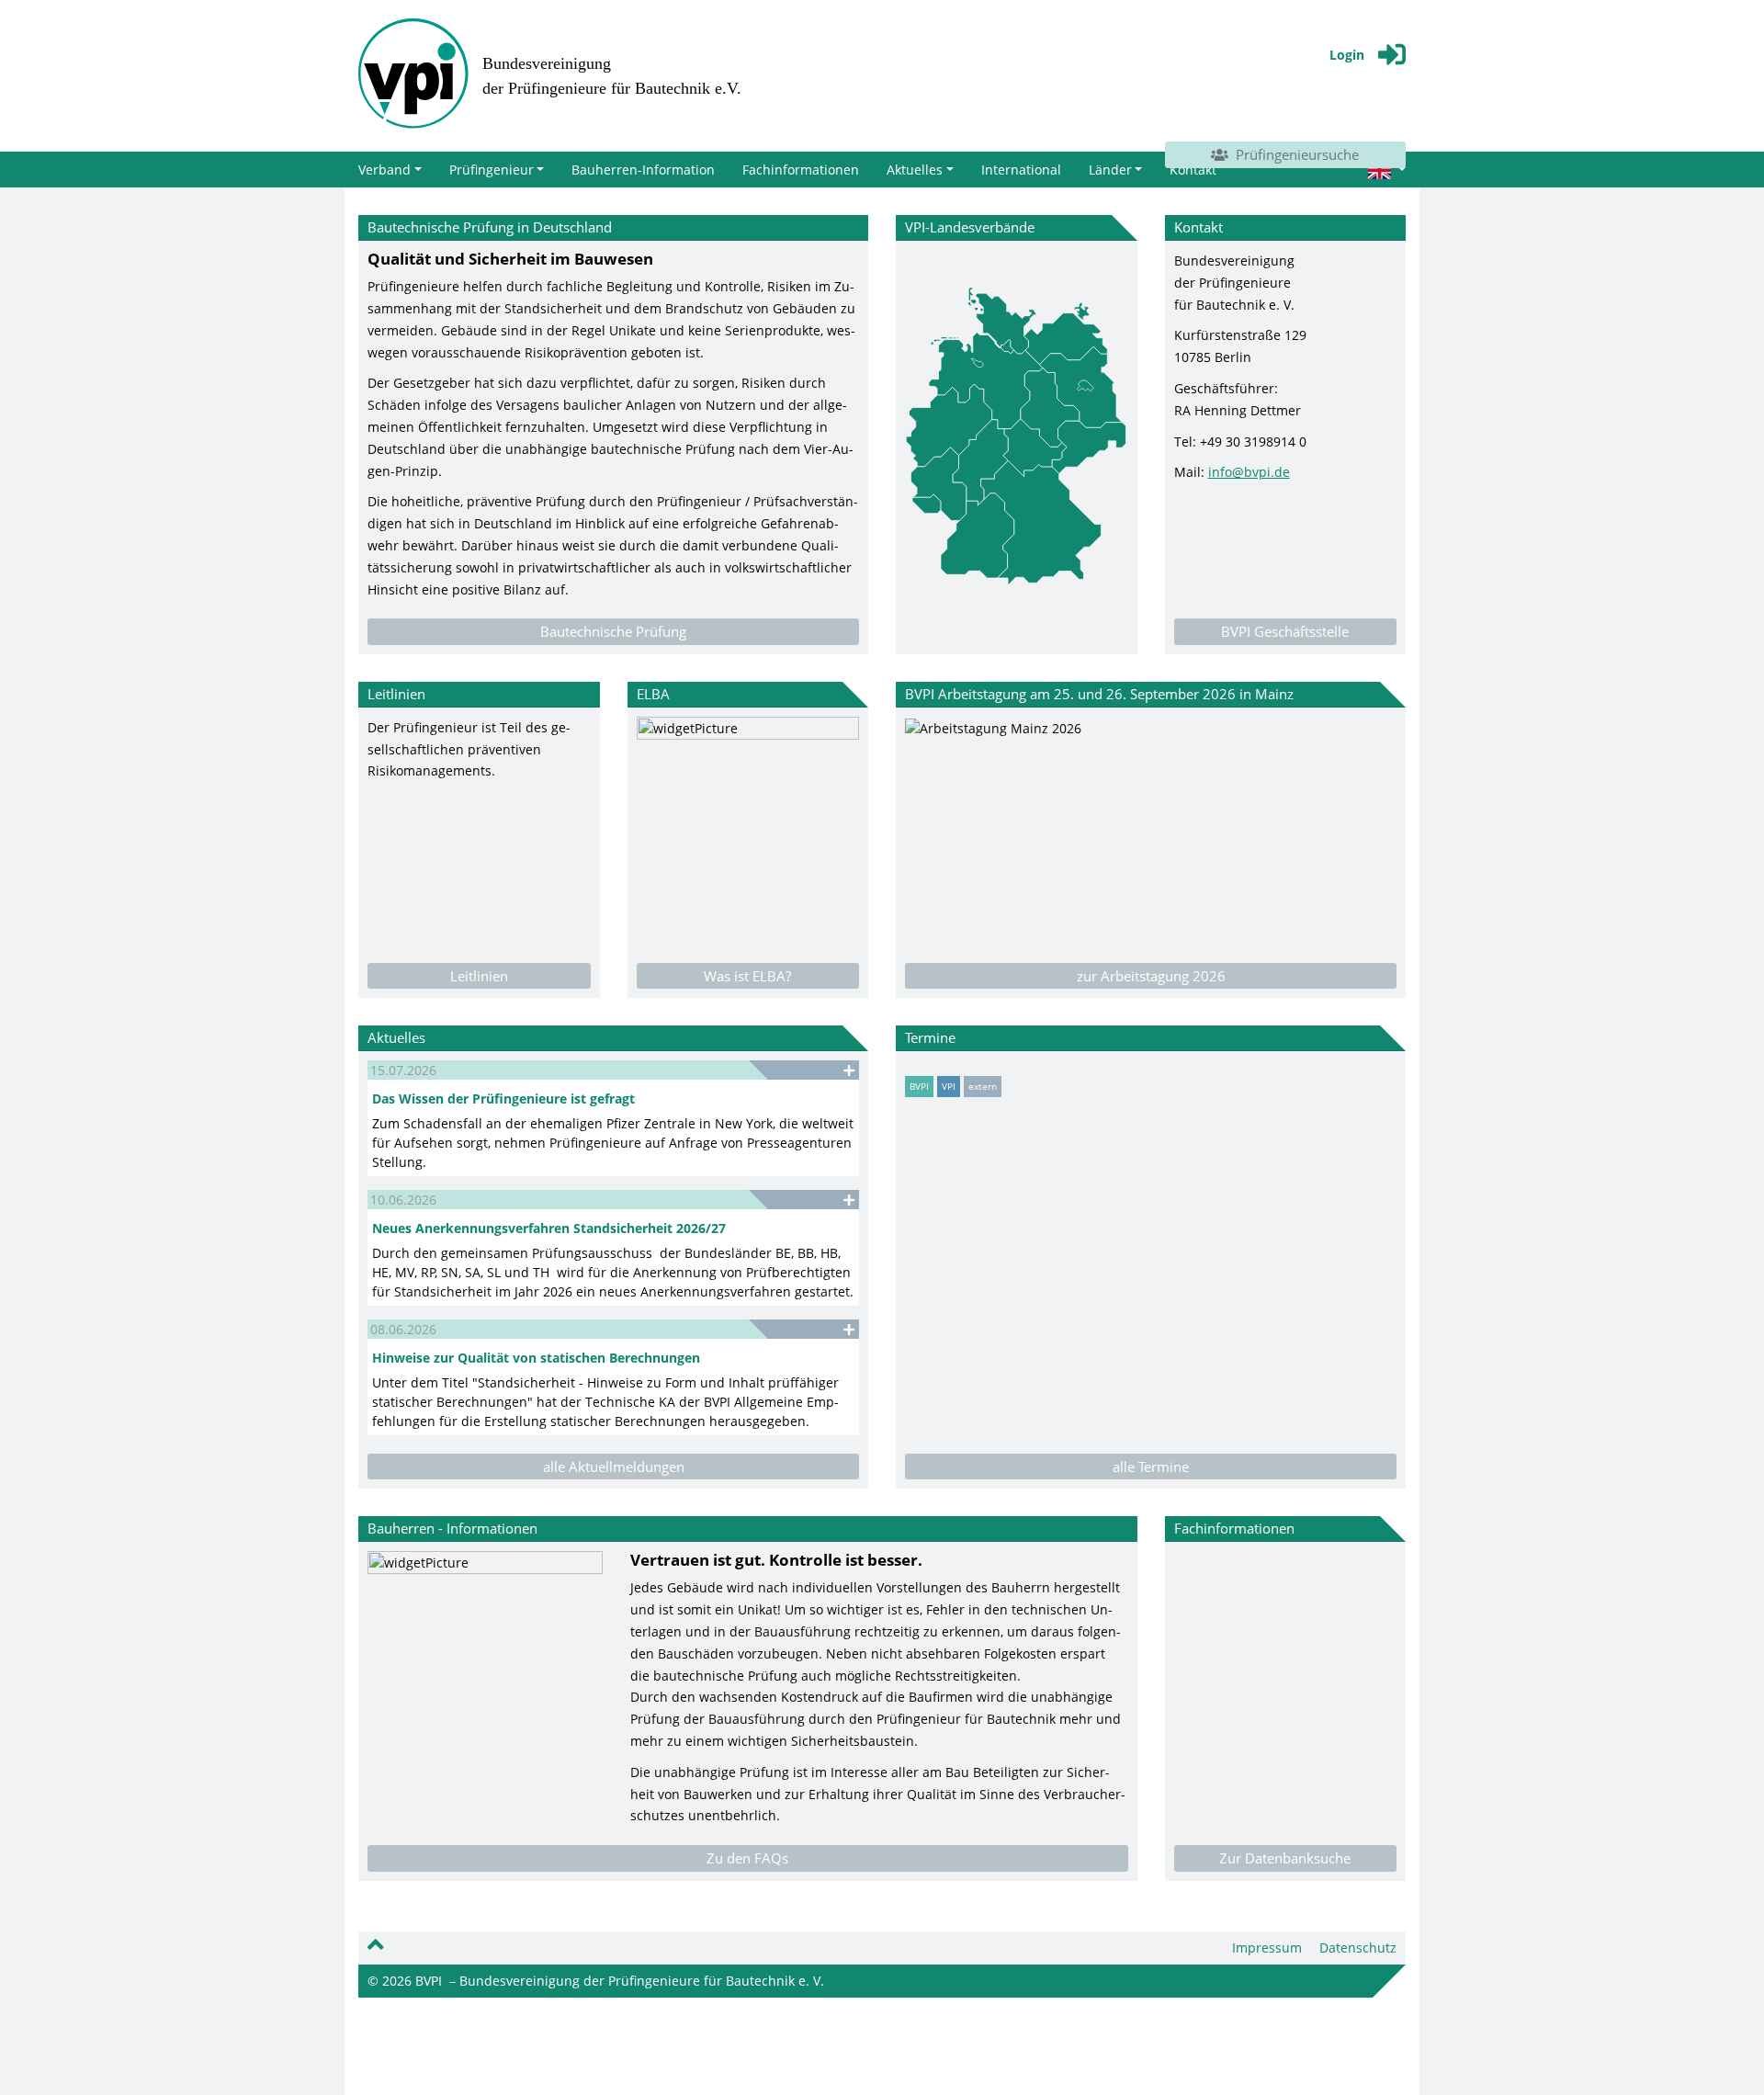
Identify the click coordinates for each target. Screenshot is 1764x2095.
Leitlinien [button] (479, 976)
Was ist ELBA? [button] (747, 976)
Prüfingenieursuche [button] (1294, 154)
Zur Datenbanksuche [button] (1285, 1858)
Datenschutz (1358, 1948)
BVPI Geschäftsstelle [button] (1285, 631)
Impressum (1267, 1948)
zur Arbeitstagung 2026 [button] (1151, 976)
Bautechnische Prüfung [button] (613, 631)
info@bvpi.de (1249, 472)
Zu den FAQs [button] (747, 1858)
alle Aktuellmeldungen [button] (614, 1466)
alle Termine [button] (1151, 1466)
